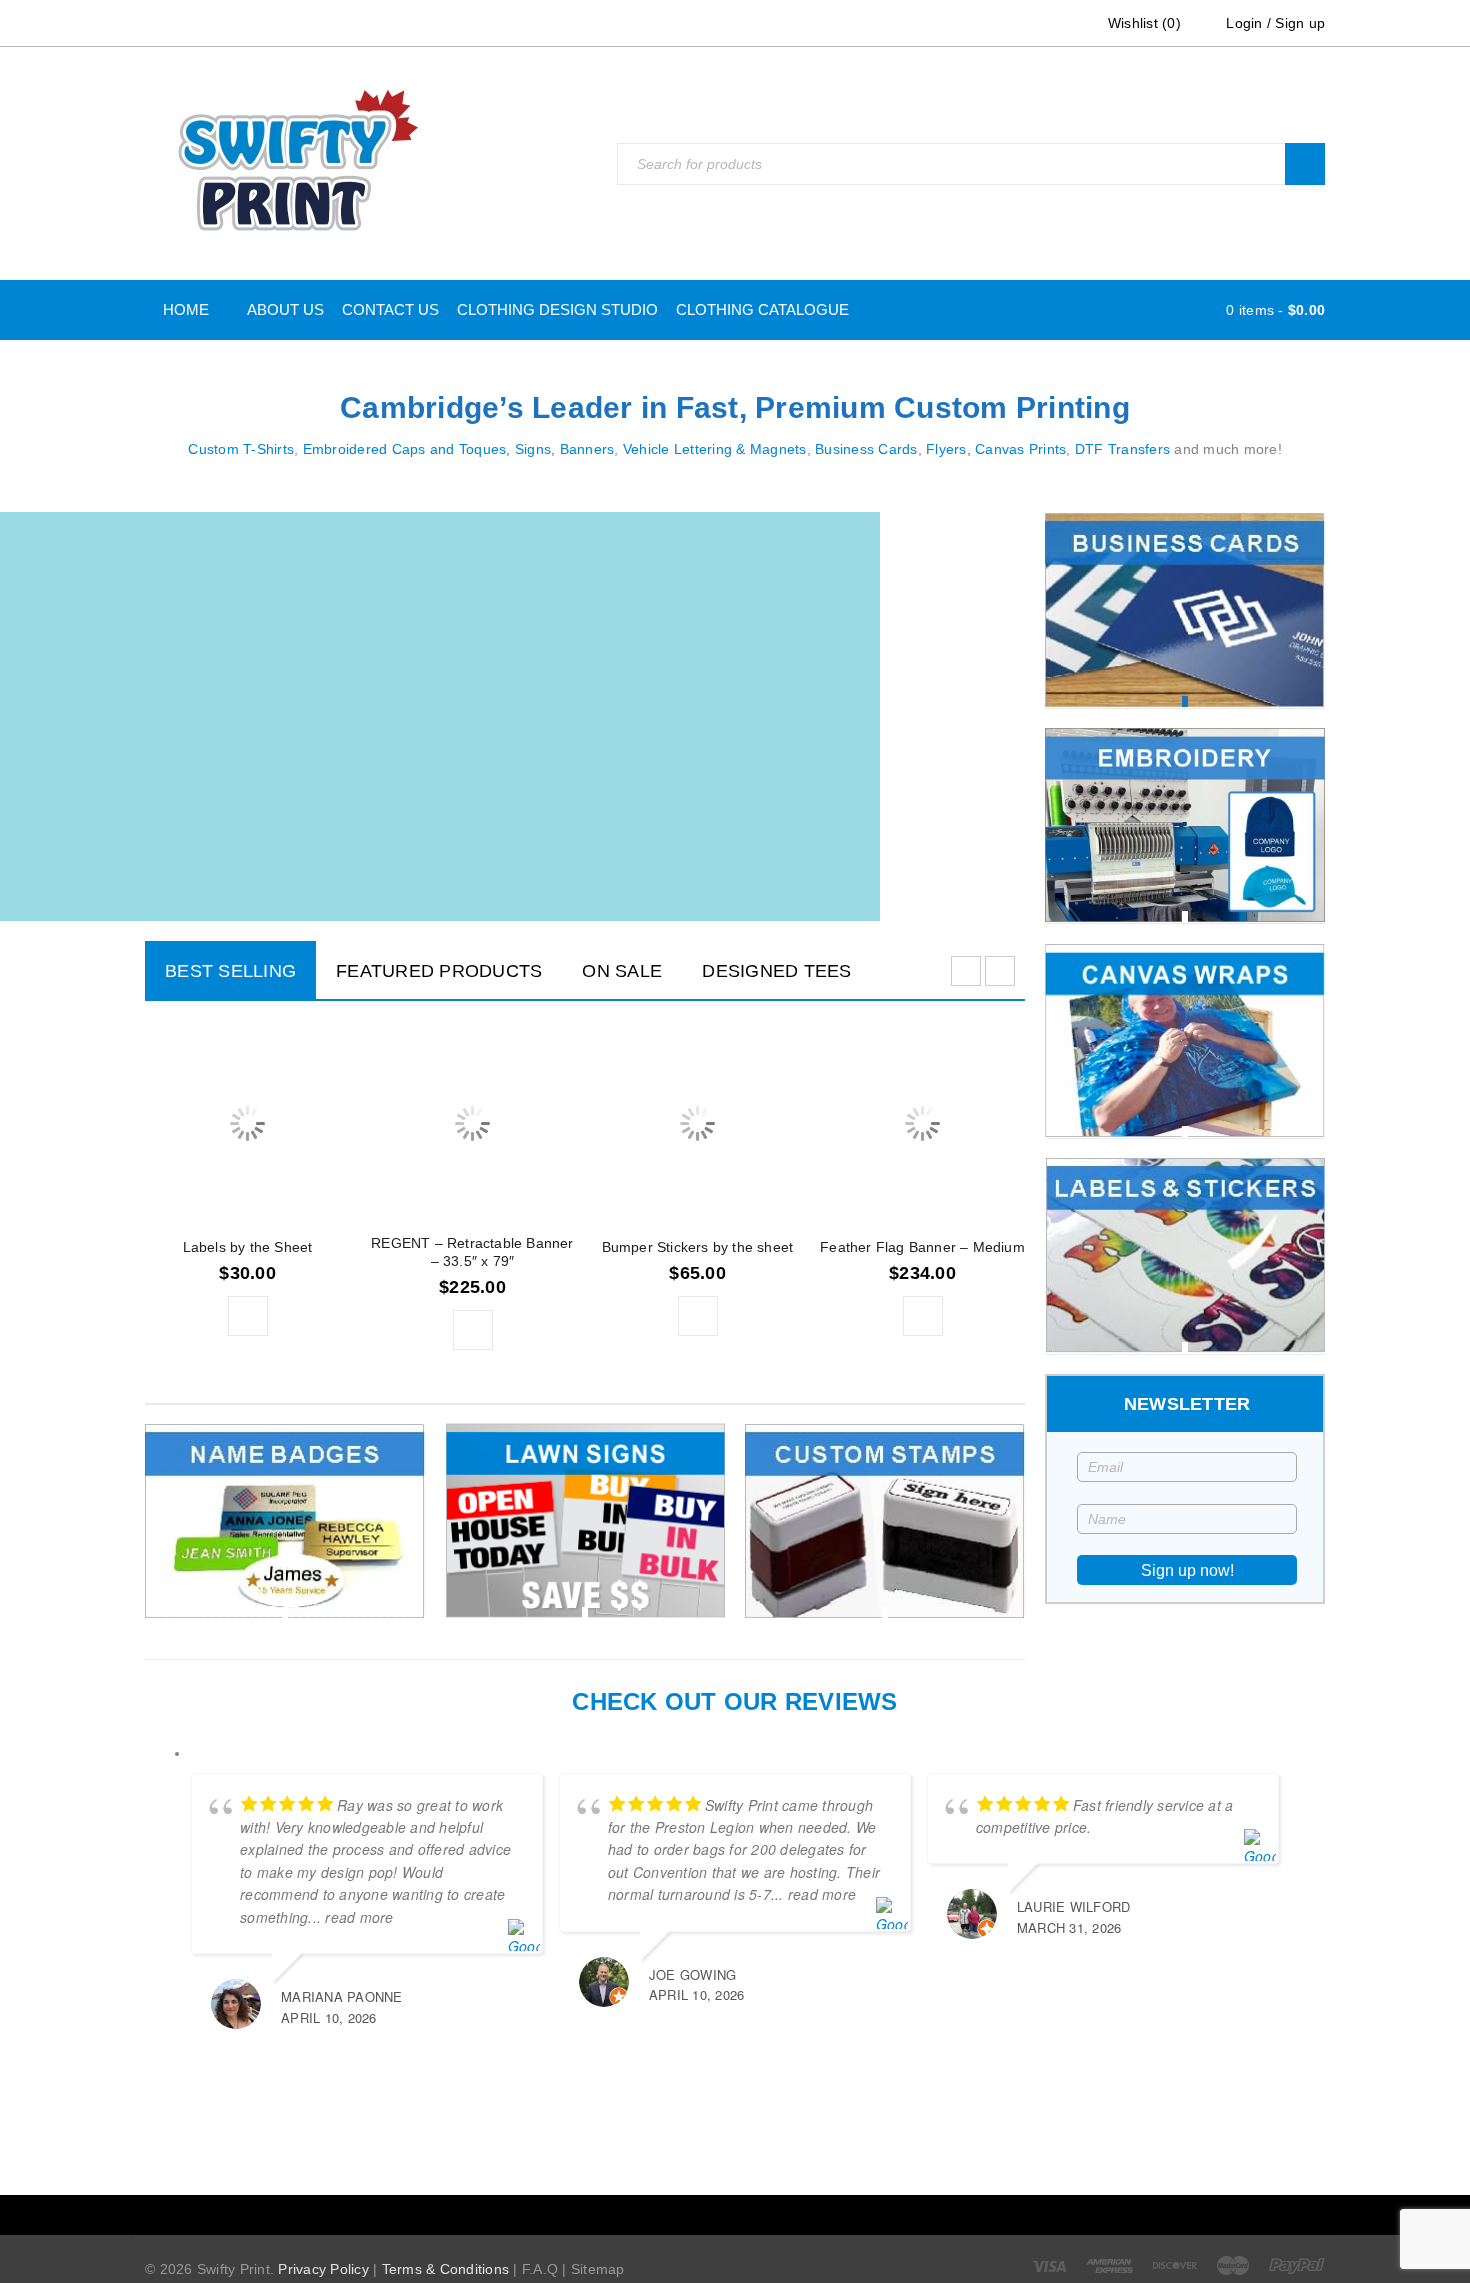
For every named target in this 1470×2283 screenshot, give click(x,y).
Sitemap (598, 2269)
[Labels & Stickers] (1185, 1255)
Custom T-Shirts (241, 449)
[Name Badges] (285, 1520)
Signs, (535, 449)
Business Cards (866, 449)
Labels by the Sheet (248, 1247)
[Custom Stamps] (885, 1520)
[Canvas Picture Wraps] (1185, 1040)
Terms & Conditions (446, 2269)
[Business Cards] (1185, 609)
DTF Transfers (1122, 449)
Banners (587, 449)
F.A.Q (540, 2269)
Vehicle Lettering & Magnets (715, 449)
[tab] (230, 970)
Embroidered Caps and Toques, (407, 449)
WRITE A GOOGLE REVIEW (750, 2124)
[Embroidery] (1185, 825)
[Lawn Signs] (585, 1520)
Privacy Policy (323, 2269)
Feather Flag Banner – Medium (922, 1247)
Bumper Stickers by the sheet (698, 1247)
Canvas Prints (1020, 449)
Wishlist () (1142, 23)
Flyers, (948, 449)
